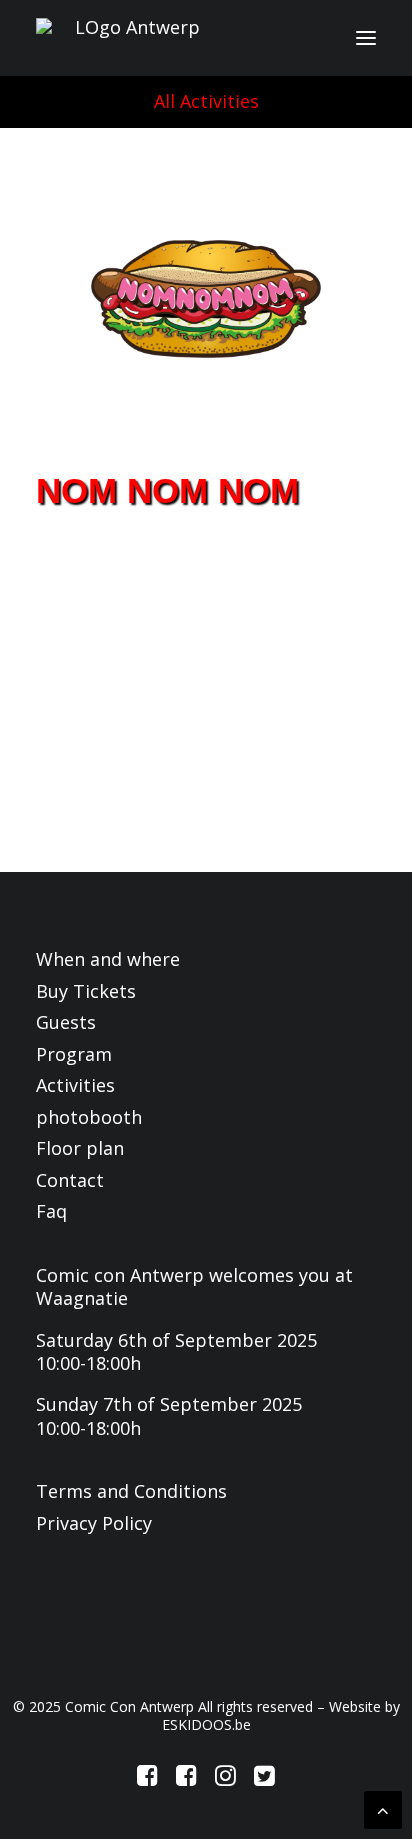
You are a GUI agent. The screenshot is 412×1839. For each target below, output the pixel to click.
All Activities (206, 101)
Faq (51, 1211)
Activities (75, 1085)
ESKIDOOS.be (206, 1724)
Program (74, 1054)
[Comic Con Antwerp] (129, 38)
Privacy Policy (94, 1523)
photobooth (89, 1117)
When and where (108, 959)
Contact (70, 1180)
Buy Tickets (86, 991)
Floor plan (80, 1148)
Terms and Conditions (131, 1491)
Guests (66, 1022)
